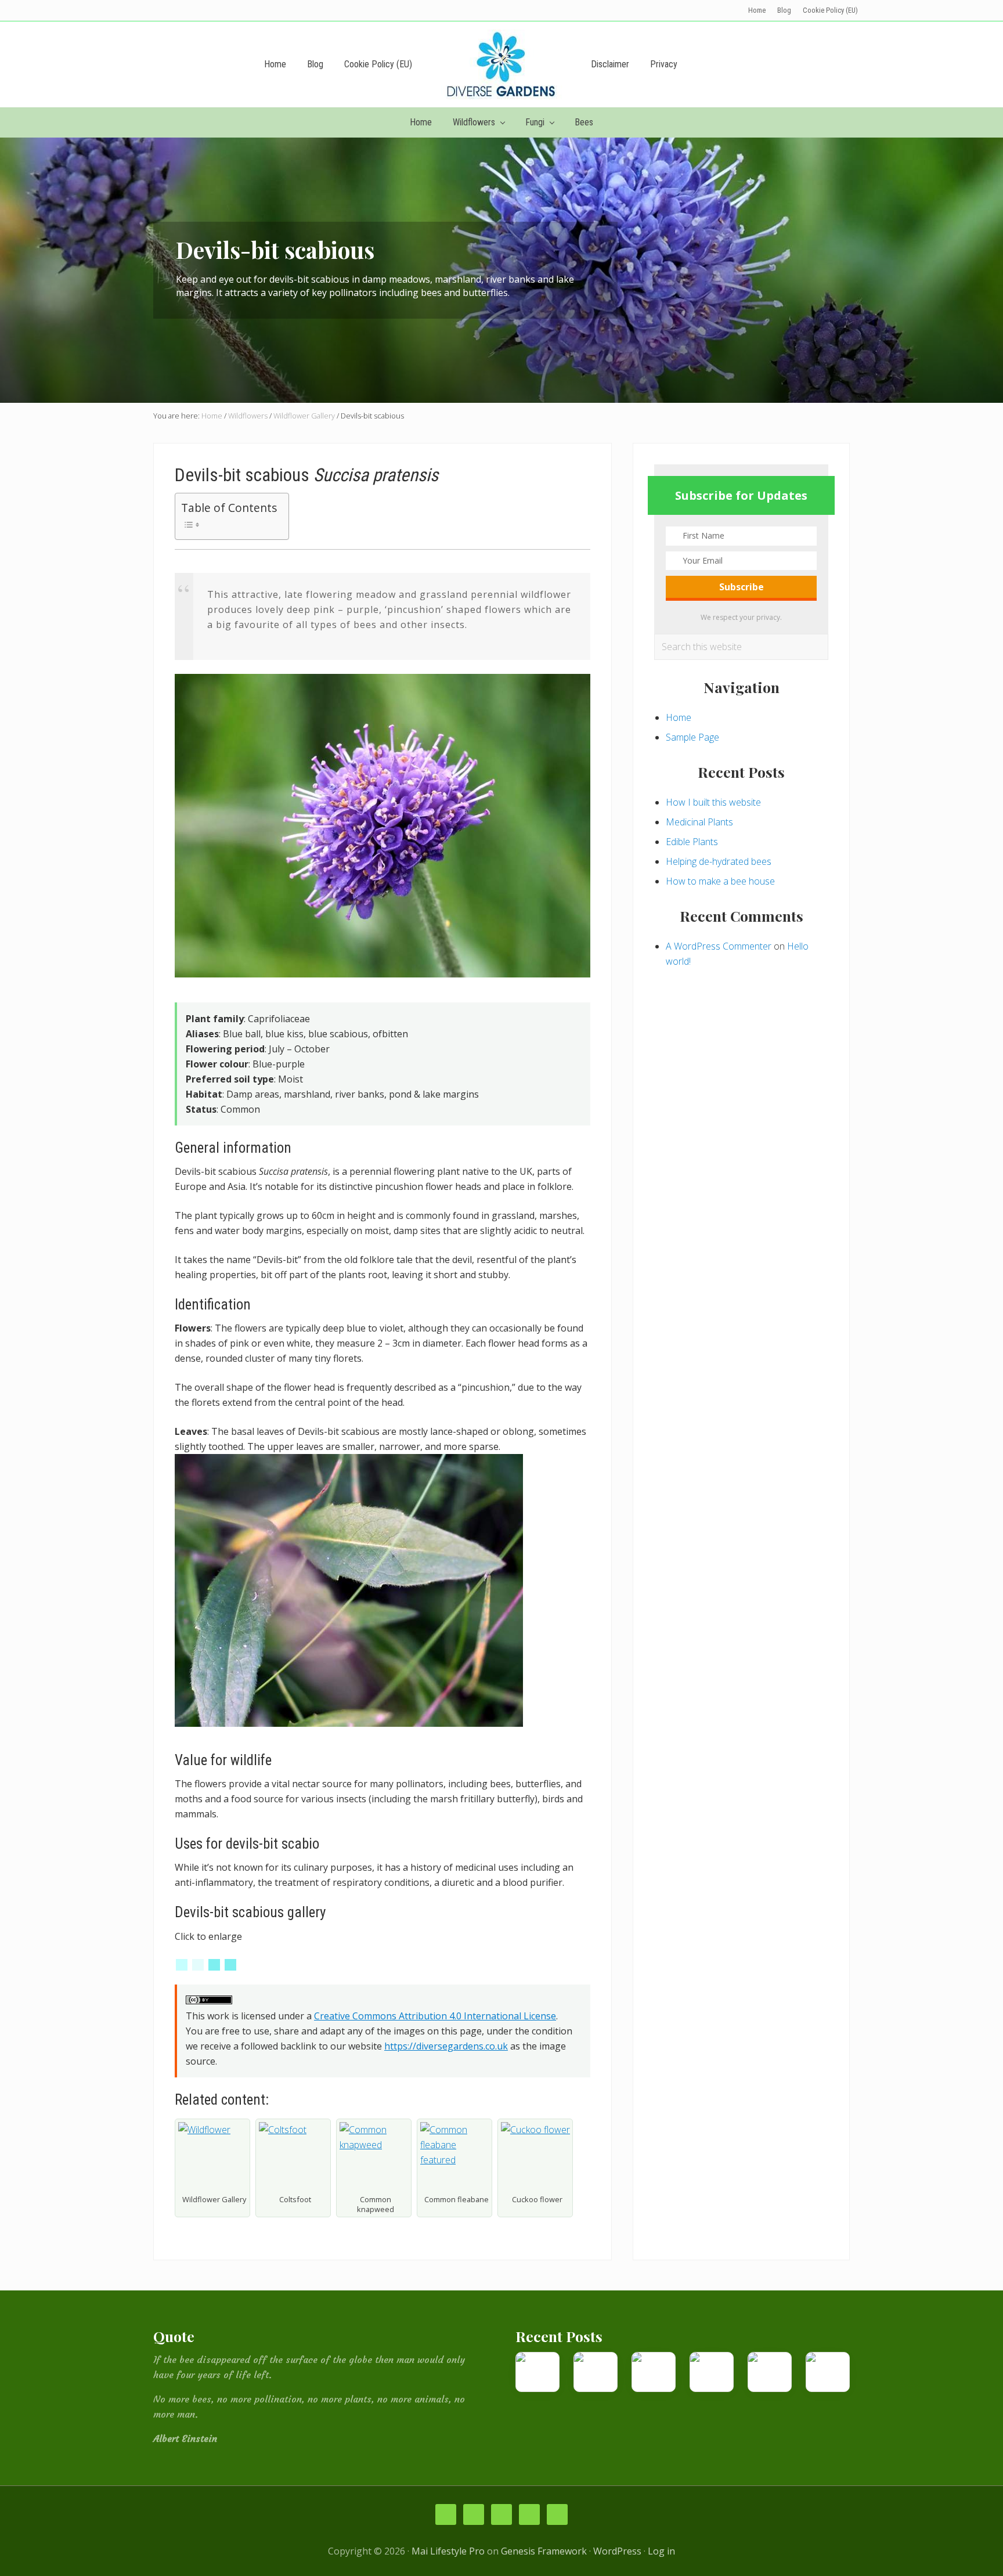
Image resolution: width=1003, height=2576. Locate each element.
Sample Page (692, 737)
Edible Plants (692, 842)
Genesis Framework (544, 2551)
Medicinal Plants (699, 822)
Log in (661, 2551)
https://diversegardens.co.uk (446, 2046)
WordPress (617, 2551)
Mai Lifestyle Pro (448, 2551)
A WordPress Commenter (719, 946)
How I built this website (713, 802)
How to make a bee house (720, 881)
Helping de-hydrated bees (719, 861)
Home (679, 717)
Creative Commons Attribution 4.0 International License (435, 2016)
